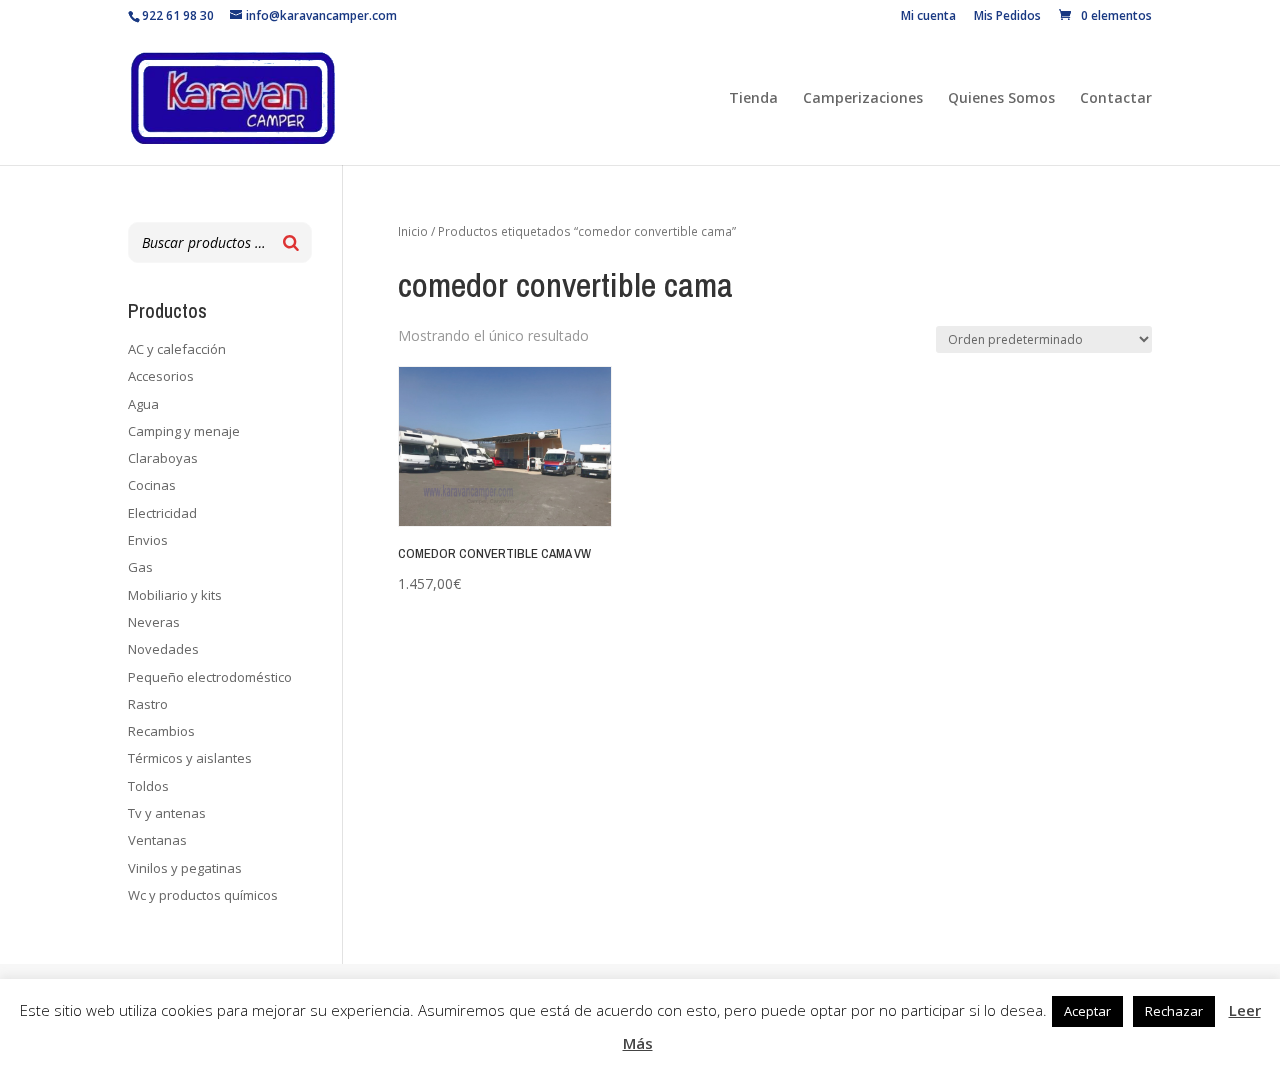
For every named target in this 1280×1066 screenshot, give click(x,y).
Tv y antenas (167, 813)
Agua (143, 404)
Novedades (163, 649)
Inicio (413, 231)
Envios (148, 540)
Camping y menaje (184, 431)
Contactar (1116, 99)
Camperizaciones (863, 99)
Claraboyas (163, 458)
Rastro (148, 704)
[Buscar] (291, 242)
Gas (140, 567)
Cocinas (152, 485)
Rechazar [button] (1174, 1011)
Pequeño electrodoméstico (210, 677)
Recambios (161, 731)
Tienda (753, 99)
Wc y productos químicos (203, 895)
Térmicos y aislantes (190, 758)
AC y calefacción (177, 349)
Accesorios (161, 376)
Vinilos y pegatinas (185, 868)
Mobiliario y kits (175, 595)
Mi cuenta (928, 17)
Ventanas (157, 840)
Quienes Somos (1001, 99)
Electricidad (162, 513)
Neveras (154, 622)
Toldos (148, 786)
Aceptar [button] (1087, 1011)
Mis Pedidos (1007, 17)
